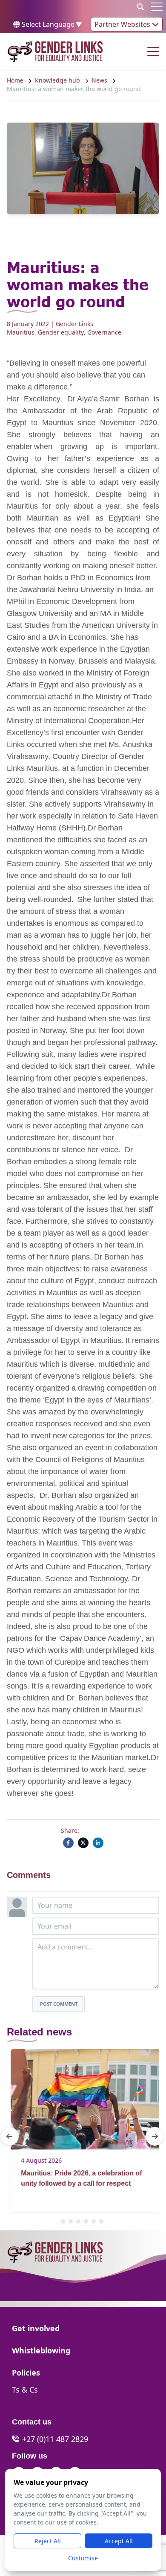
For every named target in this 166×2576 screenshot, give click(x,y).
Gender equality (61, 332)
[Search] (140, 7)
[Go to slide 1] (63, 2221)
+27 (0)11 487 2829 (55, 2439)
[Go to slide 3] (78, 2221)
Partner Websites (123, 24)
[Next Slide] (155, 2136)
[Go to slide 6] (101, 2221)
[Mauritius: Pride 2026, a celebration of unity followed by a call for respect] (82, 2099)
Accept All (119, 2541)
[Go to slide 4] (86, 2221)
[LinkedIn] (98, 1843)
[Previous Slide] (9, 2136)
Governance (104, 332)
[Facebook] (68, 1843)
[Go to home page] (55, 52)
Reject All (48, 2541)
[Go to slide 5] (94, 2221)
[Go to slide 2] (71, 2221)
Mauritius (21, 332)
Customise (83, 2558)
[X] (83, 1843)
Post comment (59, 2004)
